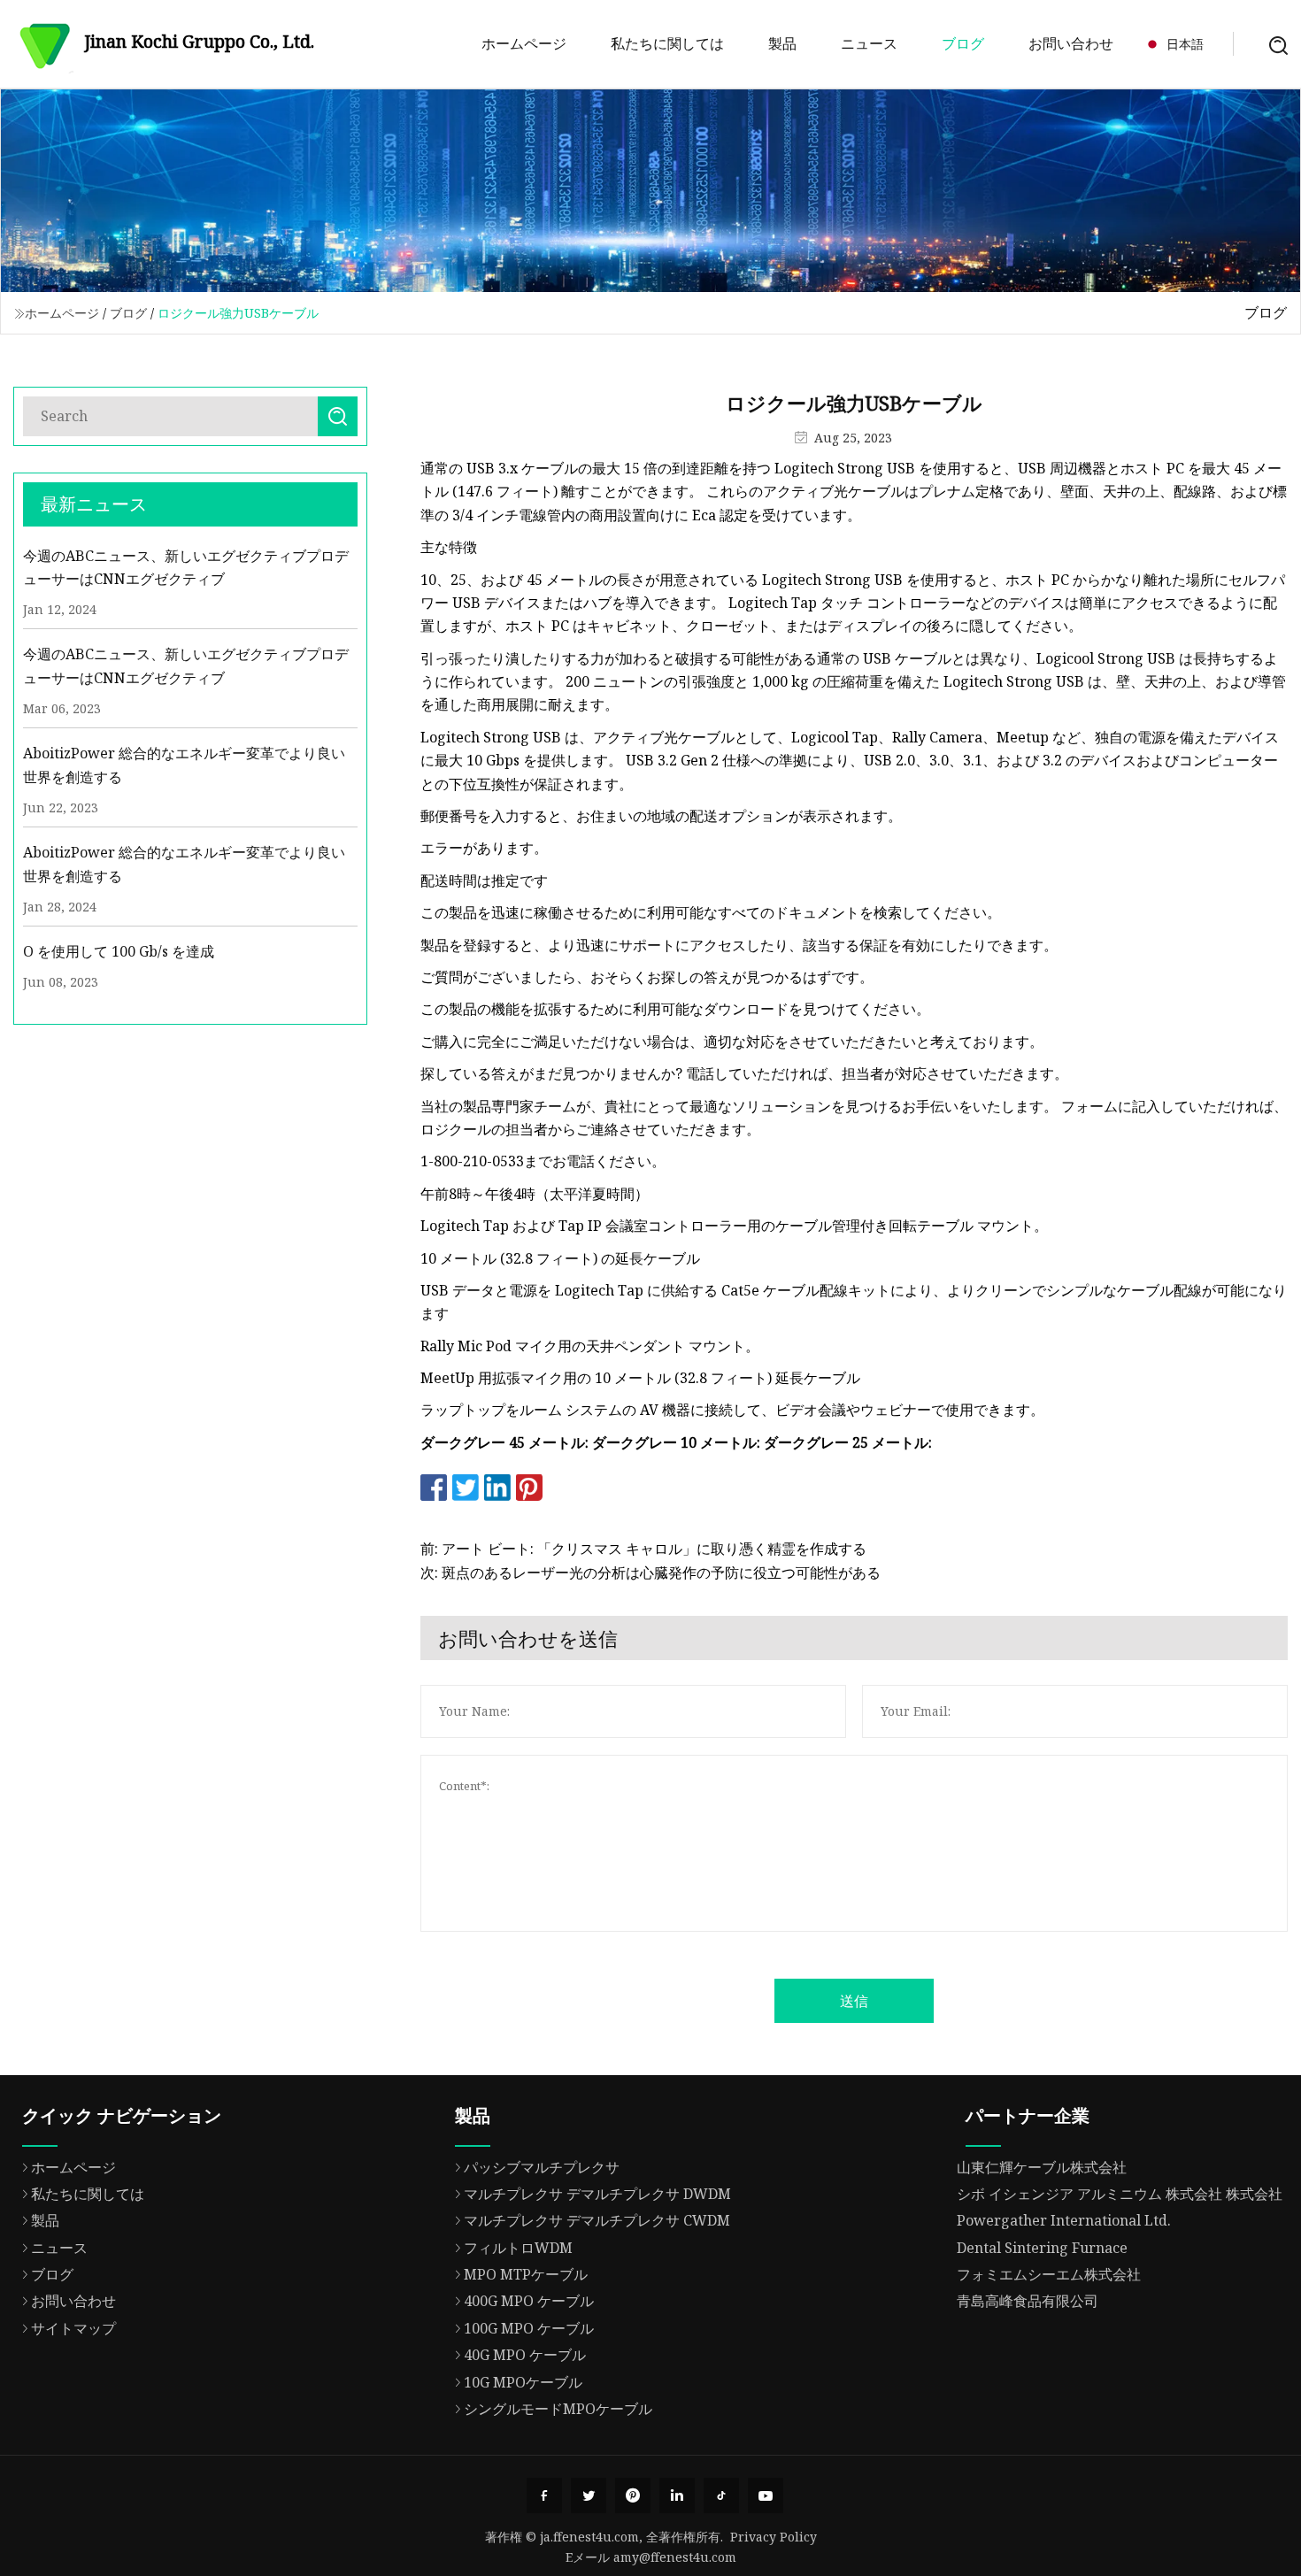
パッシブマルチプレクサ (542, 2167)
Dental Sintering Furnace (1042, 2248)
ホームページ (524, 43)
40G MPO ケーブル (525, 2355)
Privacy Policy (774, 2537)
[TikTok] (721, 2495)
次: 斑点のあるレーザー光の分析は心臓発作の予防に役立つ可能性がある (650, 1573)
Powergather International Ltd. (1064, 2220)
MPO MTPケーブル (526, 2274)
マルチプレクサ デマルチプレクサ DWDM (597, 2194)
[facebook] (544, 2495)
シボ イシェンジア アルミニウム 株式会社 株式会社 (1120, 2194)
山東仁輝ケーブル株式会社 (1042, 2167)
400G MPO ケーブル (529, 2301)
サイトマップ (73, 2328)
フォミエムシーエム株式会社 (1049, 2274)
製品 (782, 43)
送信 (854, 2001)
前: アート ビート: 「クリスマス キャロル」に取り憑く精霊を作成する (643, 1549)
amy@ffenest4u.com (675, 2557)
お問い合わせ (1071, 43)
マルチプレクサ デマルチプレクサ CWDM (597, 2220)
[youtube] (766, 2495)
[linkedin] (677, 2495)
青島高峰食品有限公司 (1028, 2301)
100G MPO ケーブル (529, 2328)
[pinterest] (633, 2495)
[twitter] (589, 2495)
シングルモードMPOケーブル (558, 2409)
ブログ (963, 43)
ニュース (869, 43)
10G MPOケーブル (523, 2382)
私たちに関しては (667, 43)
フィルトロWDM (518, 2248)
